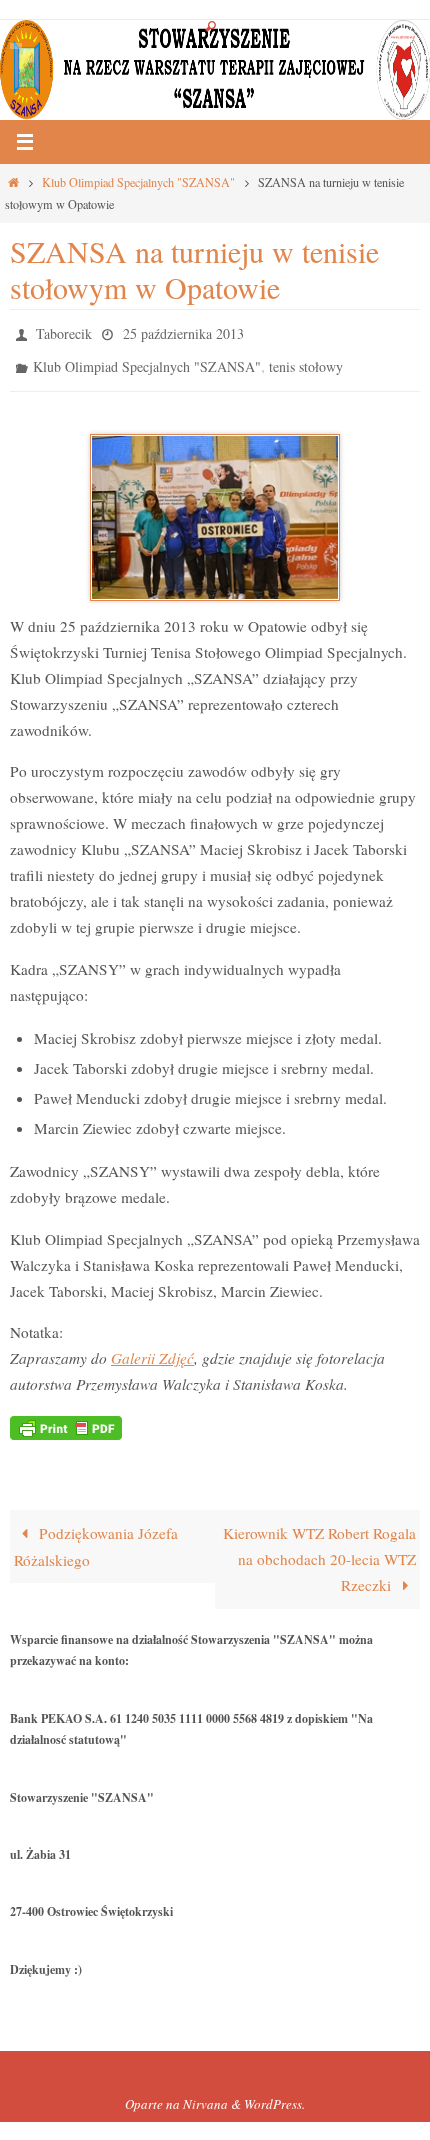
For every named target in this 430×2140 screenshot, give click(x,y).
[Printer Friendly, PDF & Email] (66, 1416)
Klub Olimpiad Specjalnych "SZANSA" (138, 182)
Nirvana (205, 2095)
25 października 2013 (183, 331)
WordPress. (274, 2095)
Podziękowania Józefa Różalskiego (96, 1537)
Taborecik (64, 331)
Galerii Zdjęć (152, 1349)
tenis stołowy (306, 360)
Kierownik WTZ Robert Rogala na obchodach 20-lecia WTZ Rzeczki (319, 1550)
